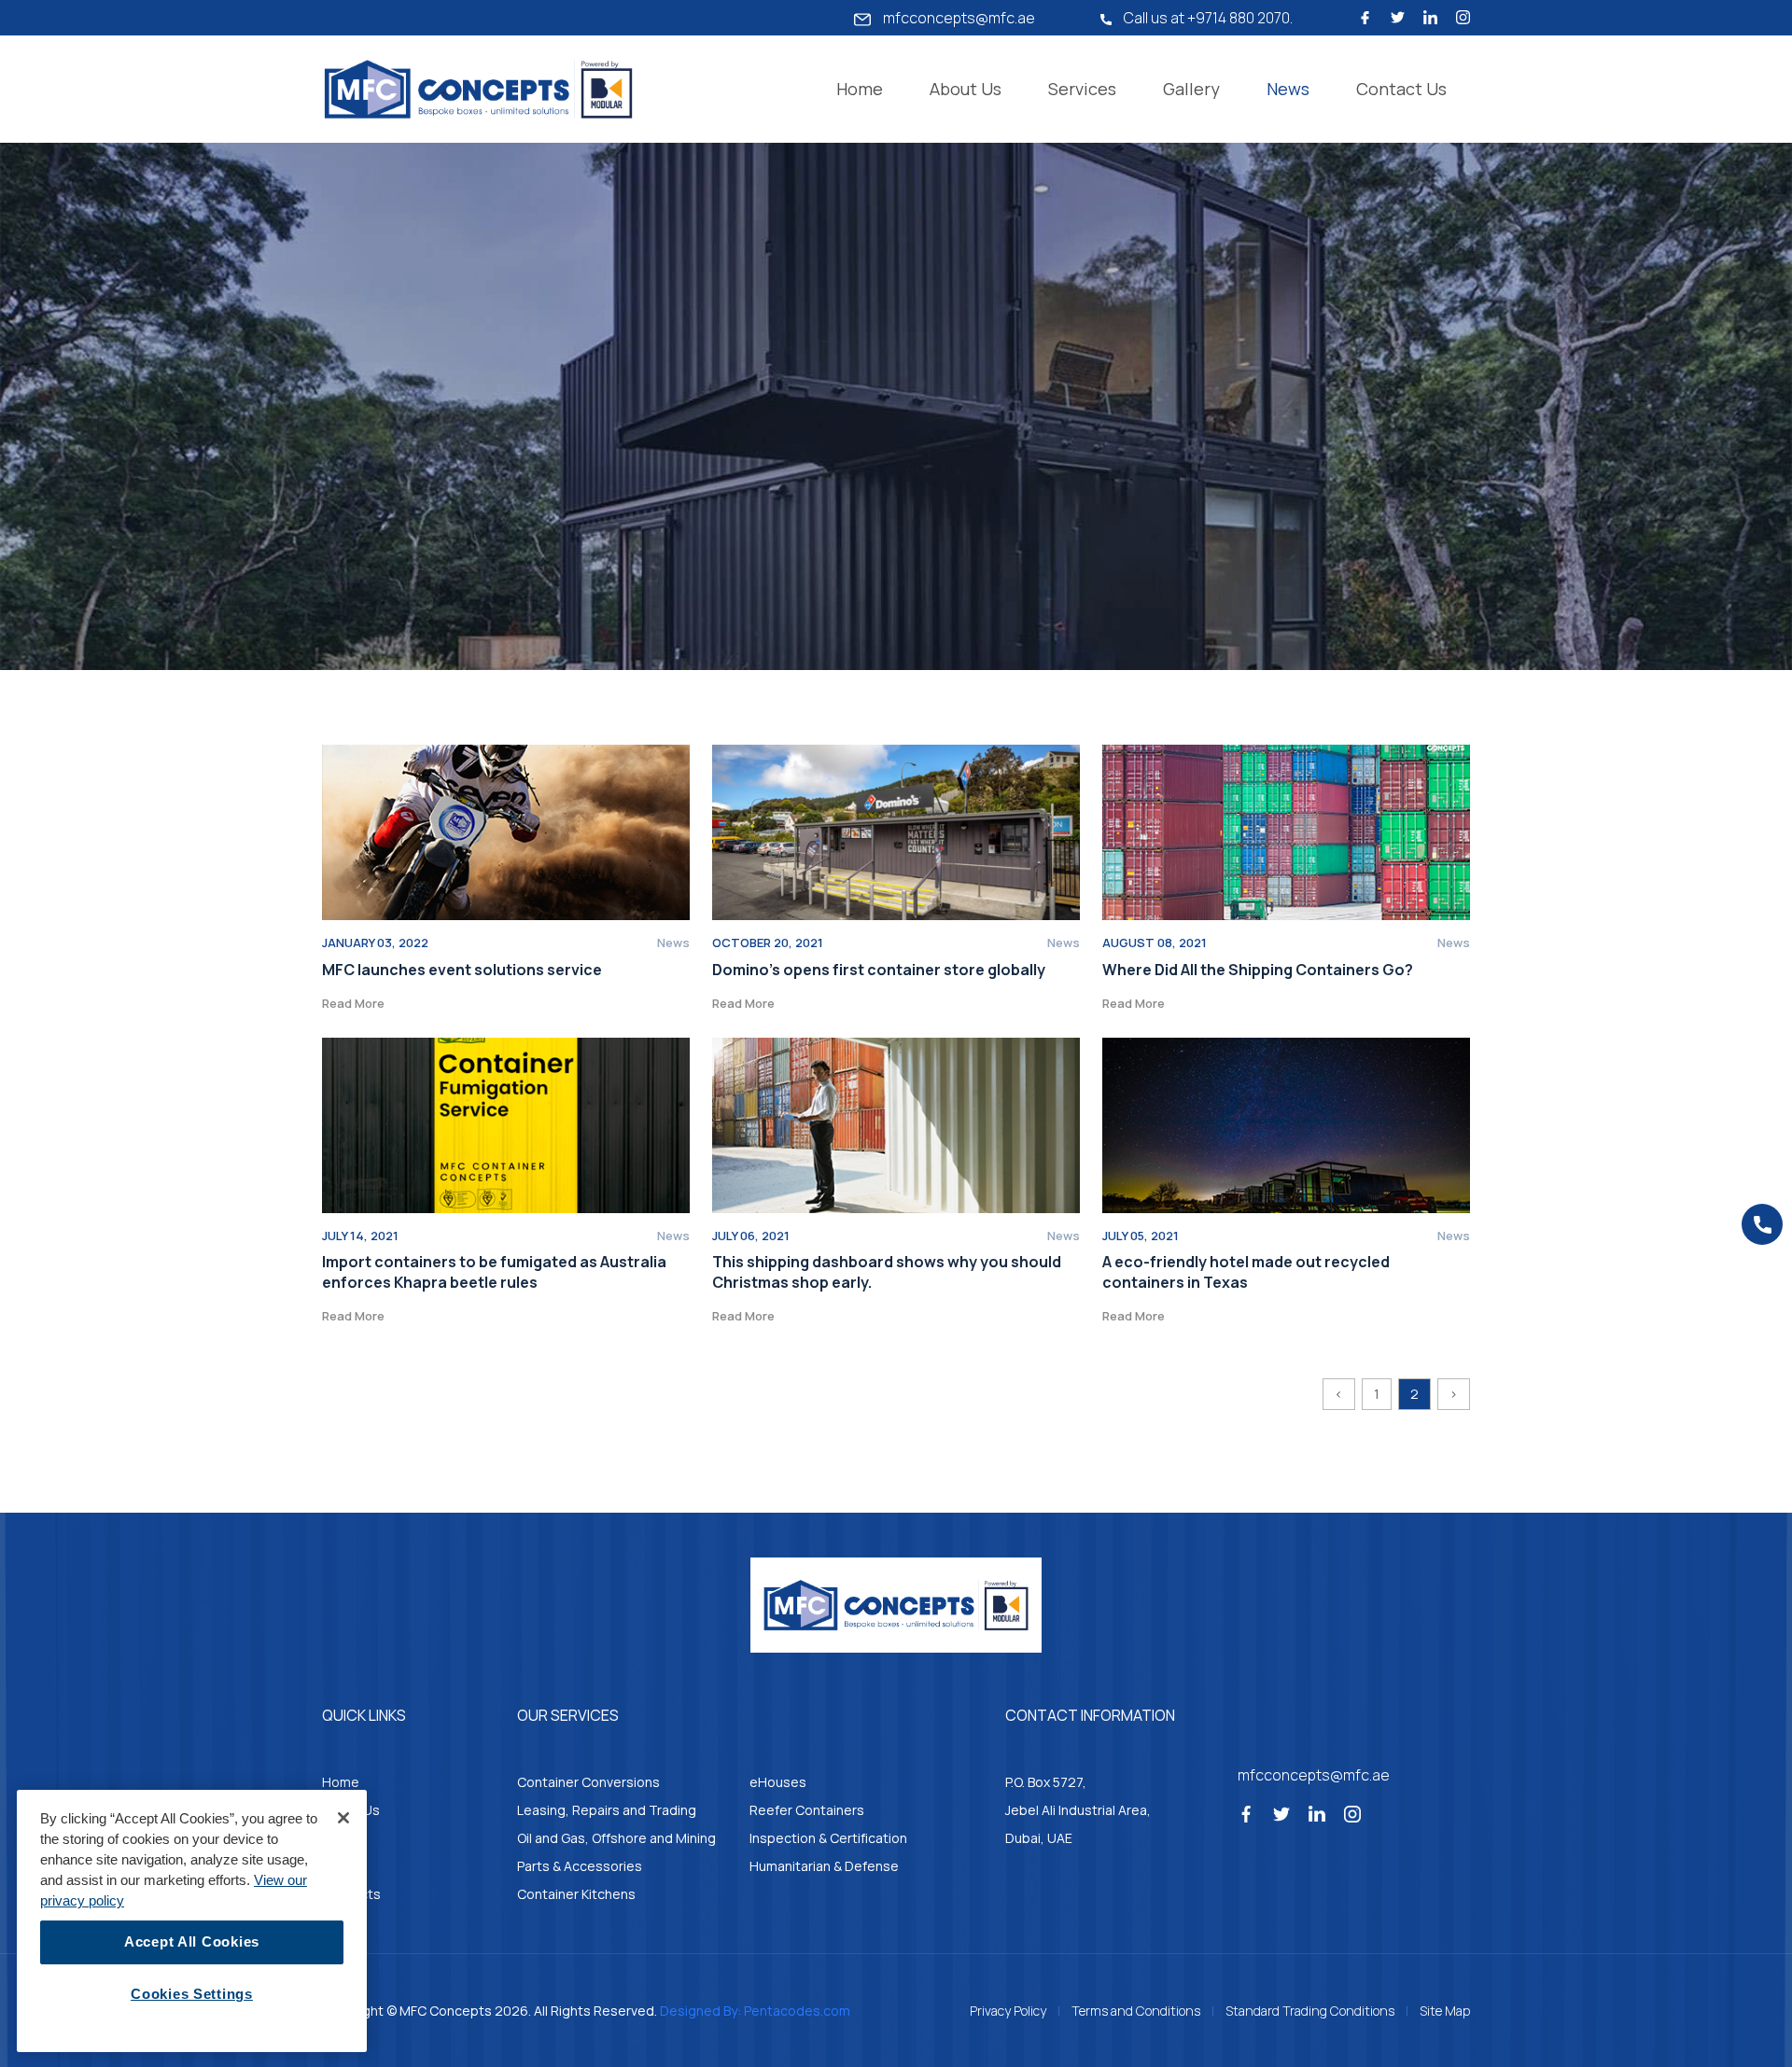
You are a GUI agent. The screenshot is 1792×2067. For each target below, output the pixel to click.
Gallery (1191, 89)
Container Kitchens (576, 1894)
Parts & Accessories (580, 1866)
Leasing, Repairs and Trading (607, 1810)
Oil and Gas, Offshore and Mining (616, 1838)
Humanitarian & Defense (824, 1866)
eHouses (778, 1782)
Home (860, 89)
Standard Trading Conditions (1310, 2011)
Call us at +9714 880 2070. (1207, 18)
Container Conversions (588, 1782)
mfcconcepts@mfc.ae (958, 18)
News (1288, 89)
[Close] (343, 1818)
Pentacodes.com (797, 2011)
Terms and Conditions (1136, 2011)
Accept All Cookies (192, 1942)
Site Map (1445, 2011)
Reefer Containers (807, 1810)
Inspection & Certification (828, 1838)
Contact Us (1401, 89)
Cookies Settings (192, 1994)
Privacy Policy (1008, 2011)
